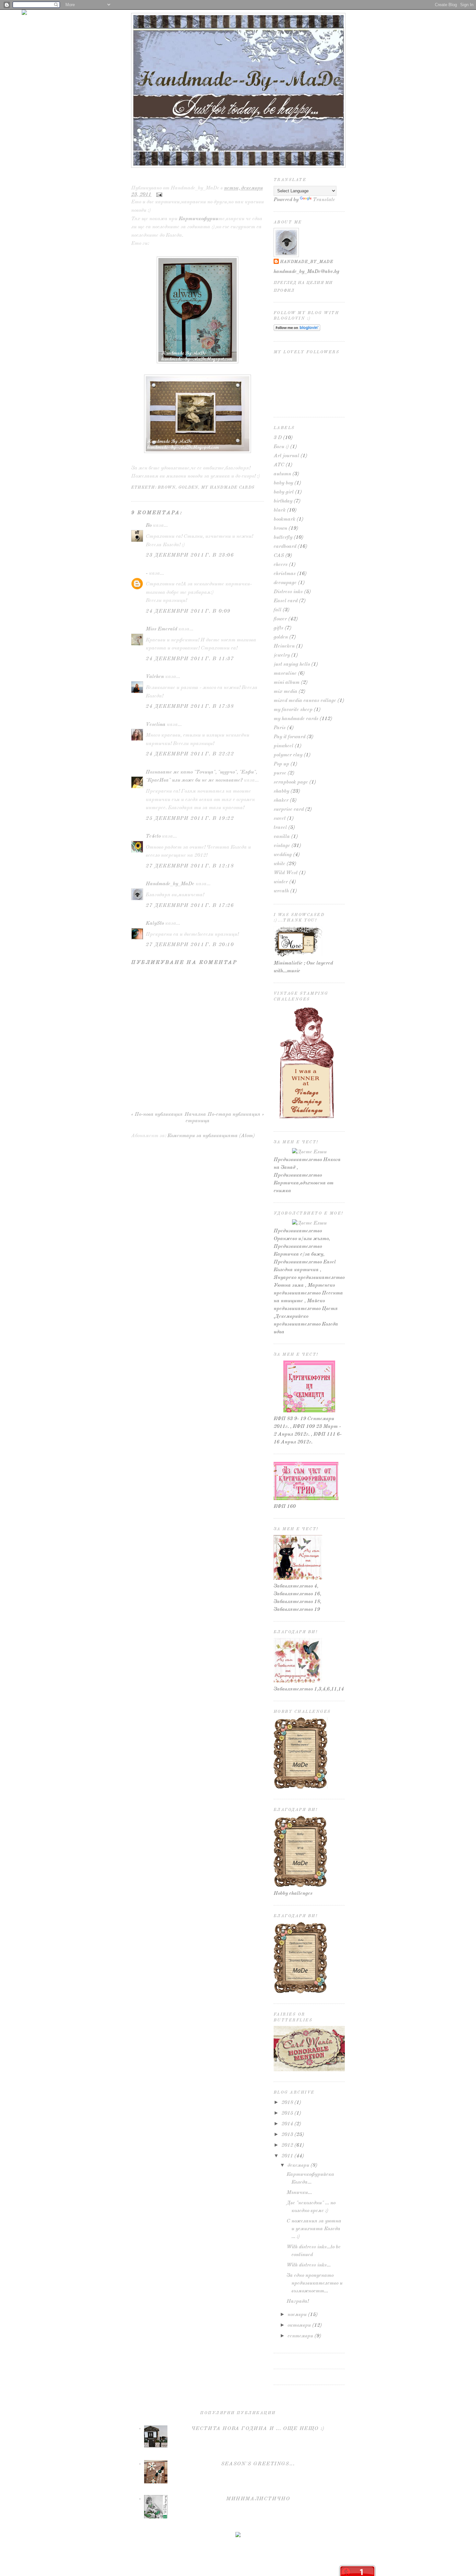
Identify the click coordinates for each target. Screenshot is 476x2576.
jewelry (282, 655)
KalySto (155, 923)
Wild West (286, 873)
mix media (285, 692)
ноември (297, 2315)
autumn (282, 474)
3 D (278, 438)
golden (188, 487)
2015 (287, 2113)
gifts (278, 628)
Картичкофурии (198, 219)
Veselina (156, 725)
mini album (287, 683)
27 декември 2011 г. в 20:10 (190, 945)
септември (300, 2336)
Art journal (286, 456)
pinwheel (283, 746)
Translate (324, 200)
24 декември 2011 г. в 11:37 (190, 659)
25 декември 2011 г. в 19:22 (190, 819)
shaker (281, 800)
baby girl (284, 492)
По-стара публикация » (236, 1114)
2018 (287, 2103)
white (279, 864)
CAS (279, 556)
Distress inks (288, 592)
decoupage (285, 583)
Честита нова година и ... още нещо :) (258, 2429)
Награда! (298, 2301)
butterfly (283, 537)
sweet (280, 819)
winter (281, 882)
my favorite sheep (293, 710)
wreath (281, 891)
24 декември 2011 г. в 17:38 (190, 706)
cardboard (285, 547)
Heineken (284, 646)
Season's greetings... (258, 2464)
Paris (280, 728)
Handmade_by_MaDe (170, 884)
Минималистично (258, 2499)
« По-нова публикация (157, 1114)
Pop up (281, 764)
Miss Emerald (161, 629)
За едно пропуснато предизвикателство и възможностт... (315, 2283)
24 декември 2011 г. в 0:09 (188, 611)
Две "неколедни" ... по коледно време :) (193, 178)
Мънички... (299, 2193)
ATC (279, 465)
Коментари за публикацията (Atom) (211, 1136)
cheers (281, 565)
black (280, 510)
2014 (287, 2124)
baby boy (283, 483)
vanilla (282, 837)
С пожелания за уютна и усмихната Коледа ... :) (314, 2229)
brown (167, 487)
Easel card (286, 601)
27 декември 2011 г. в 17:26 (190, 906)
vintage (282, 846)
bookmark (284, 519)
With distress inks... (309, 2265)
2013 (287, 2135)
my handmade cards (228, 487)
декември (298, 2165)
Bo (149, 525)
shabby (281, 791)
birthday (283, 501)
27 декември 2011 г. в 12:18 (190, 866)
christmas (285, 574)
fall (278, 610)
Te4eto (153, 836)
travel (280, 828)
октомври (299, 2325)
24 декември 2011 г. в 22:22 (190, 754)
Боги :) (281, 447)
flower (280, 619)
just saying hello (292, 664)
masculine (285, 673)
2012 (287, 2145)
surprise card (289, 809)
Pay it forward (289, 737)
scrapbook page (291, 782)
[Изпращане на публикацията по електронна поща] (158, 195)
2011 (287, 2156)
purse (280, 773)
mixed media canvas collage (305, 701)
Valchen (155, 677)
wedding (283, 855)
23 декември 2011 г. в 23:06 (190, 555)
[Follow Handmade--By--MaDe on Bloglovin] (297, 330)
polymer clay (288, 755)
